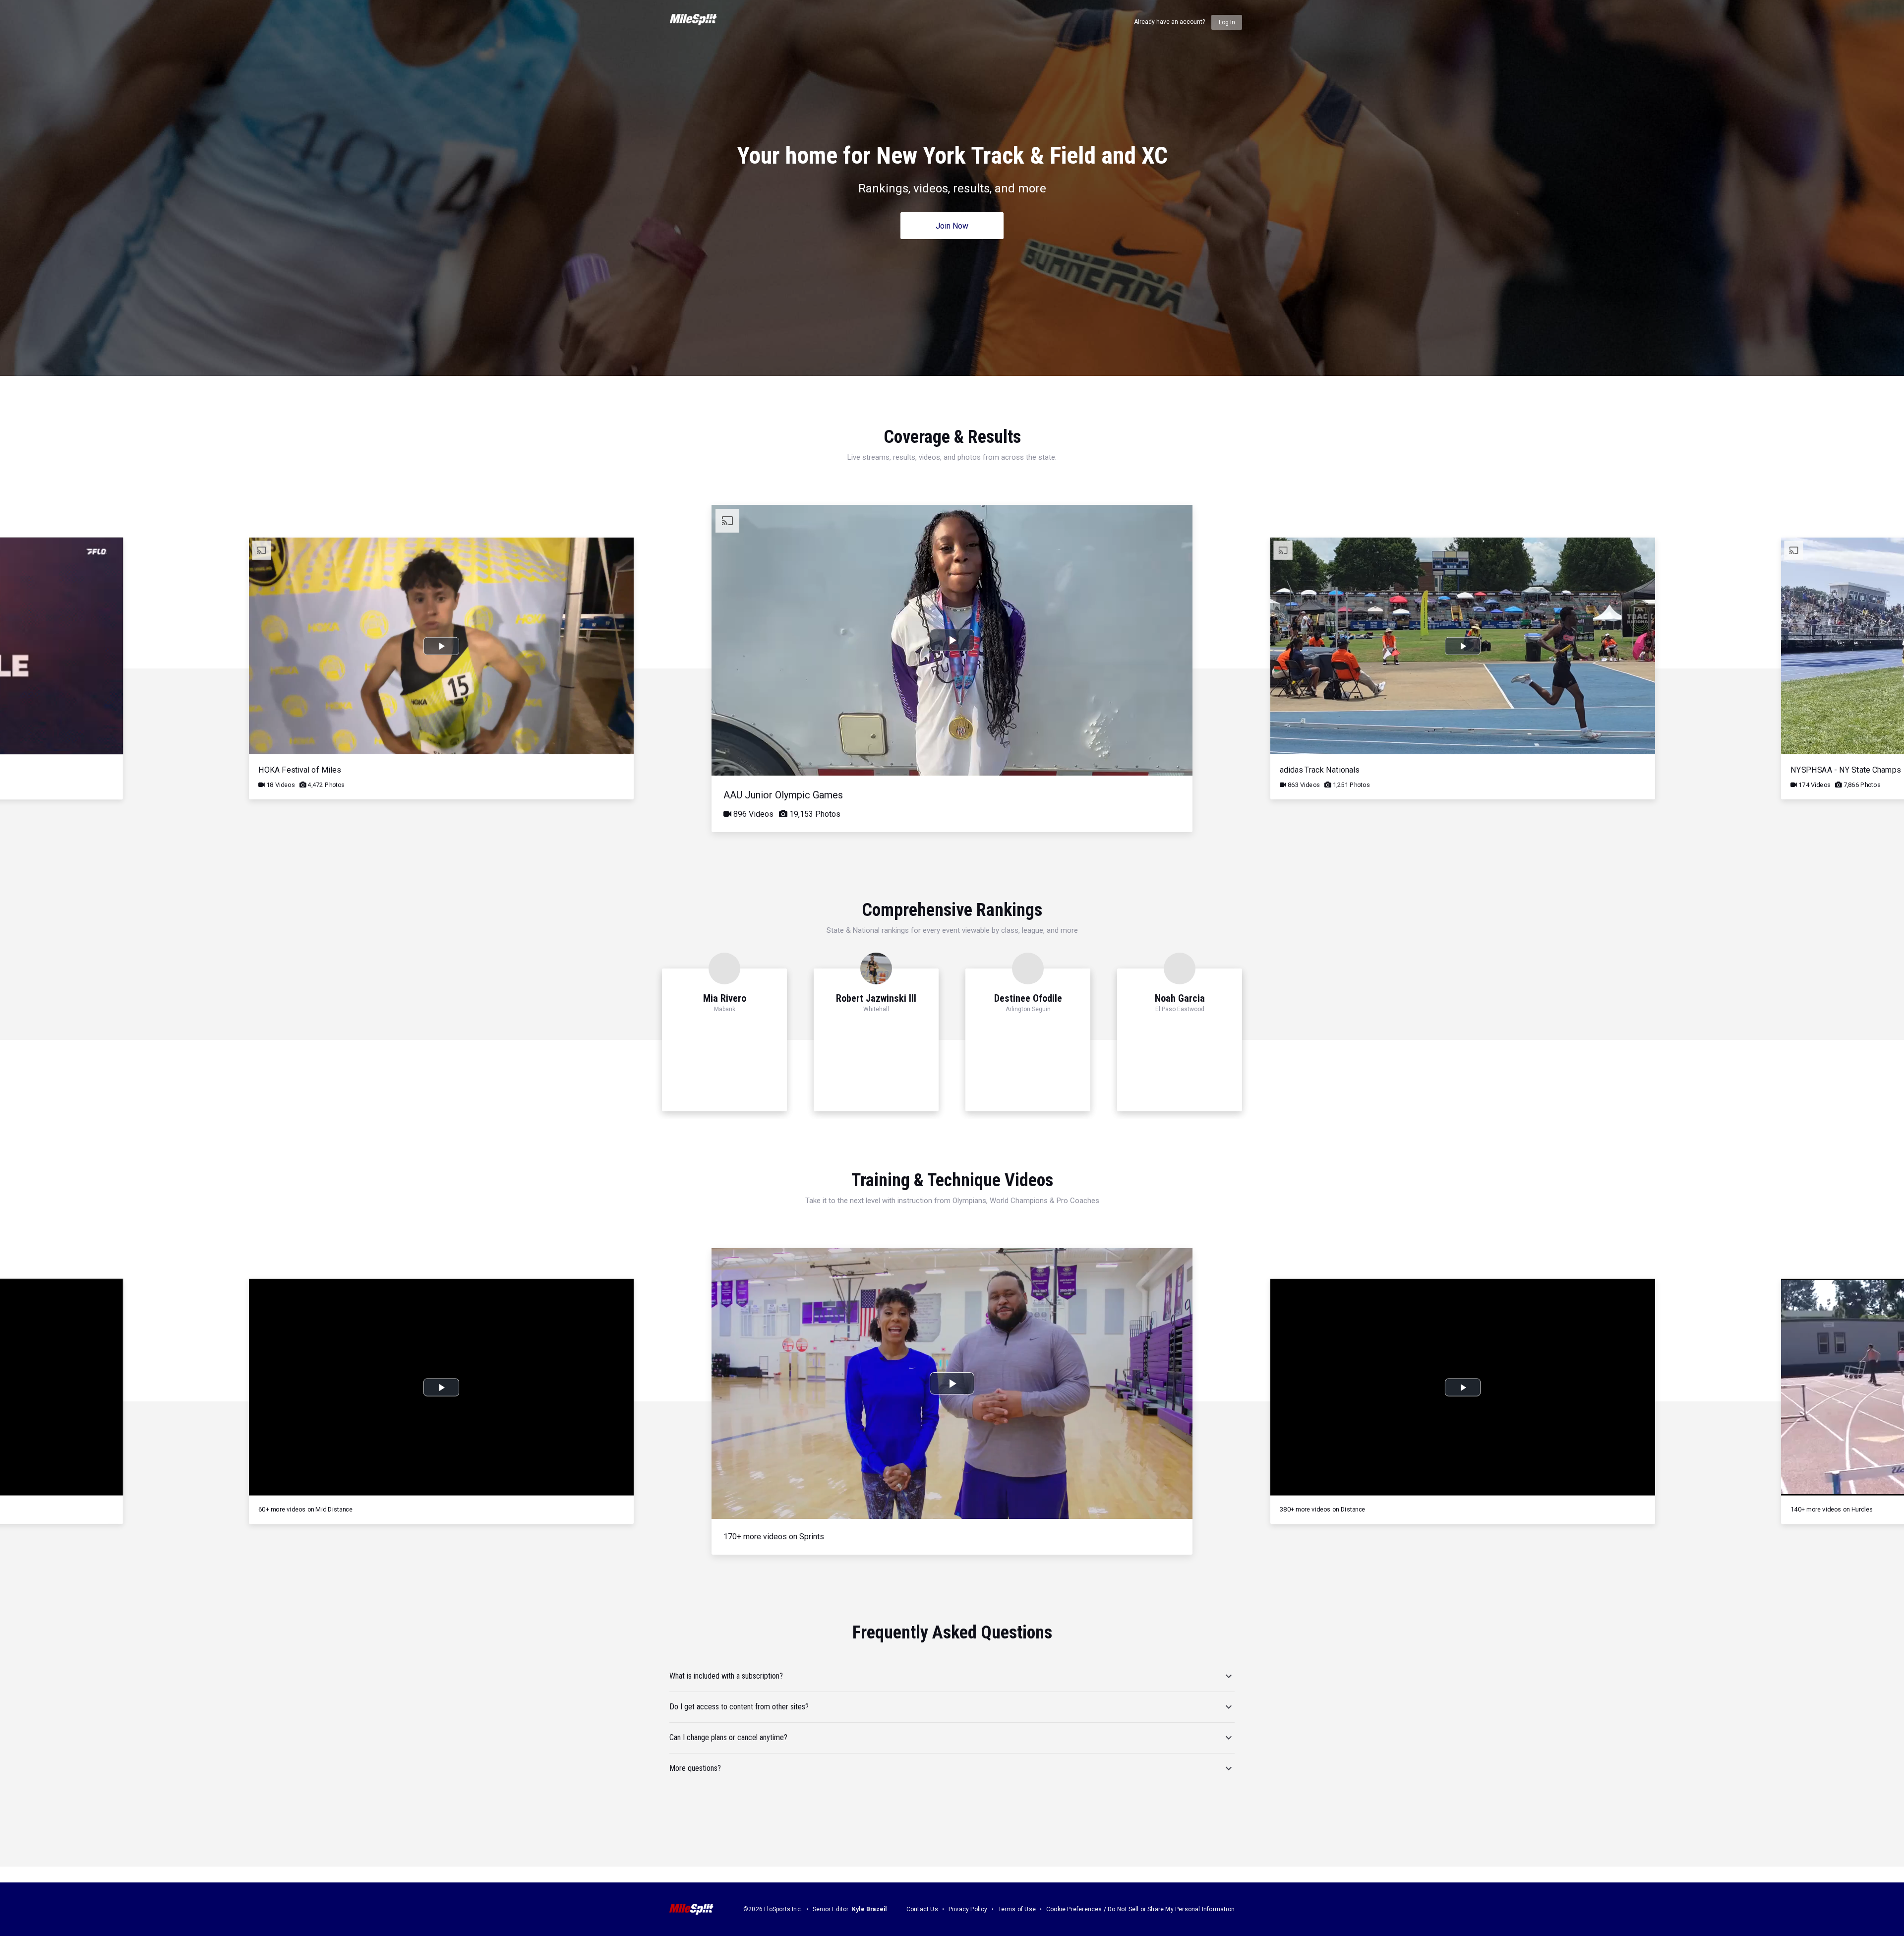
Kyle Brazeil (869, 1909)
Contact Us (922, 1909)
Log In (1227, 22)
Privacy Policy (968, 1909)
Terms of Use (1017, 1909)
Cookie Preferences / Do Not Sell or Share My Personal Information (1140, 1909)
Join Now (952, 226)
